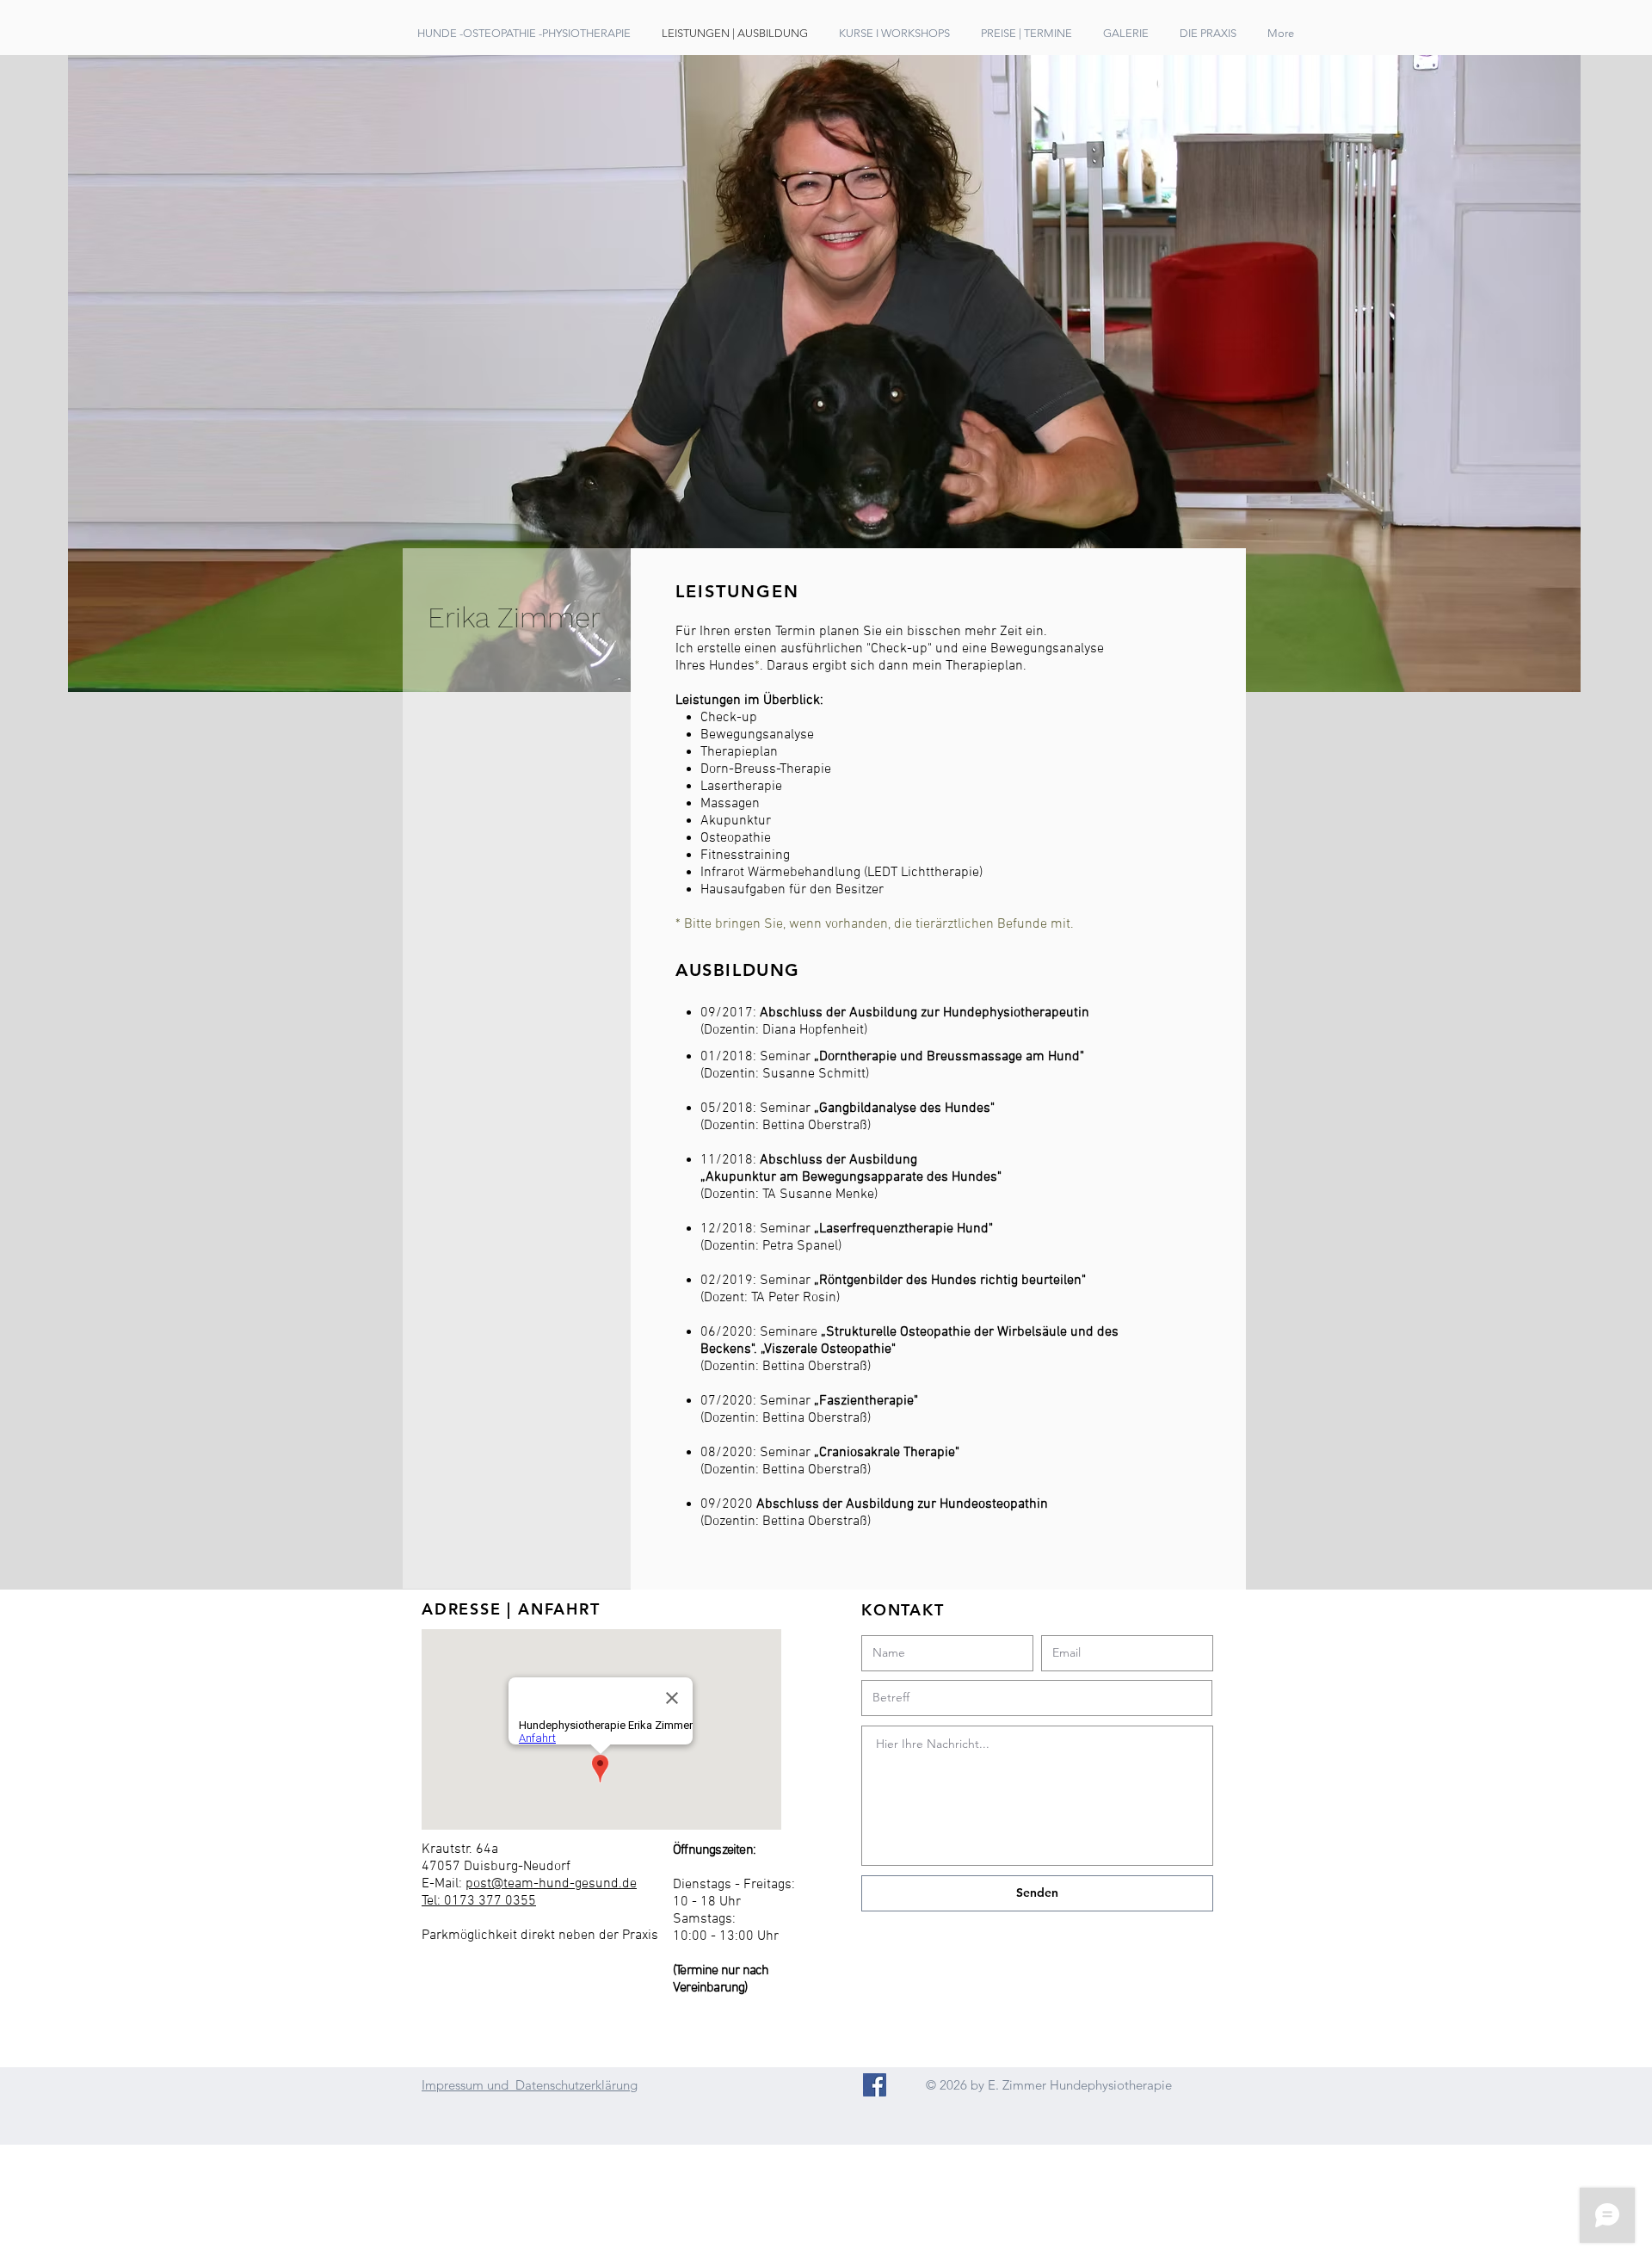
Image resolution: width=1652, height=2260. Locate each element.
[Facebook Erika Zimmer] (875, 2085)
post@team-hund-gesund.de (551, 1884)
